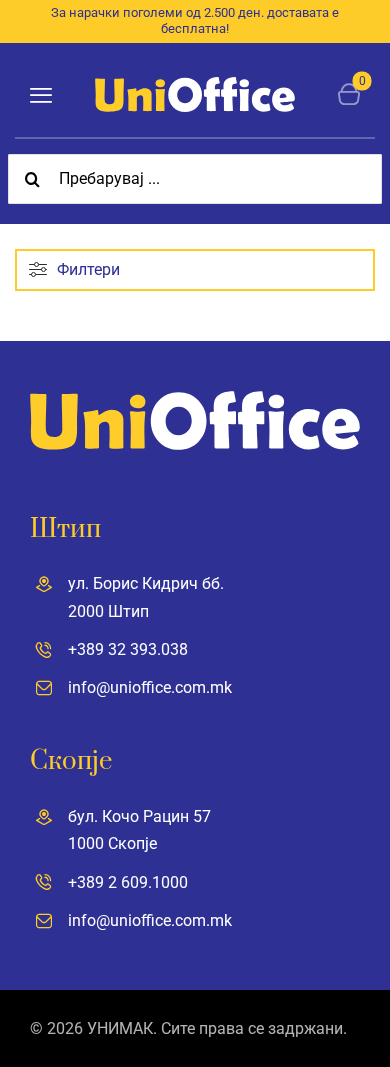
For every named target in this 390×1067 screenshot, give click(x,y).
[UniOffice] (195, 84)
